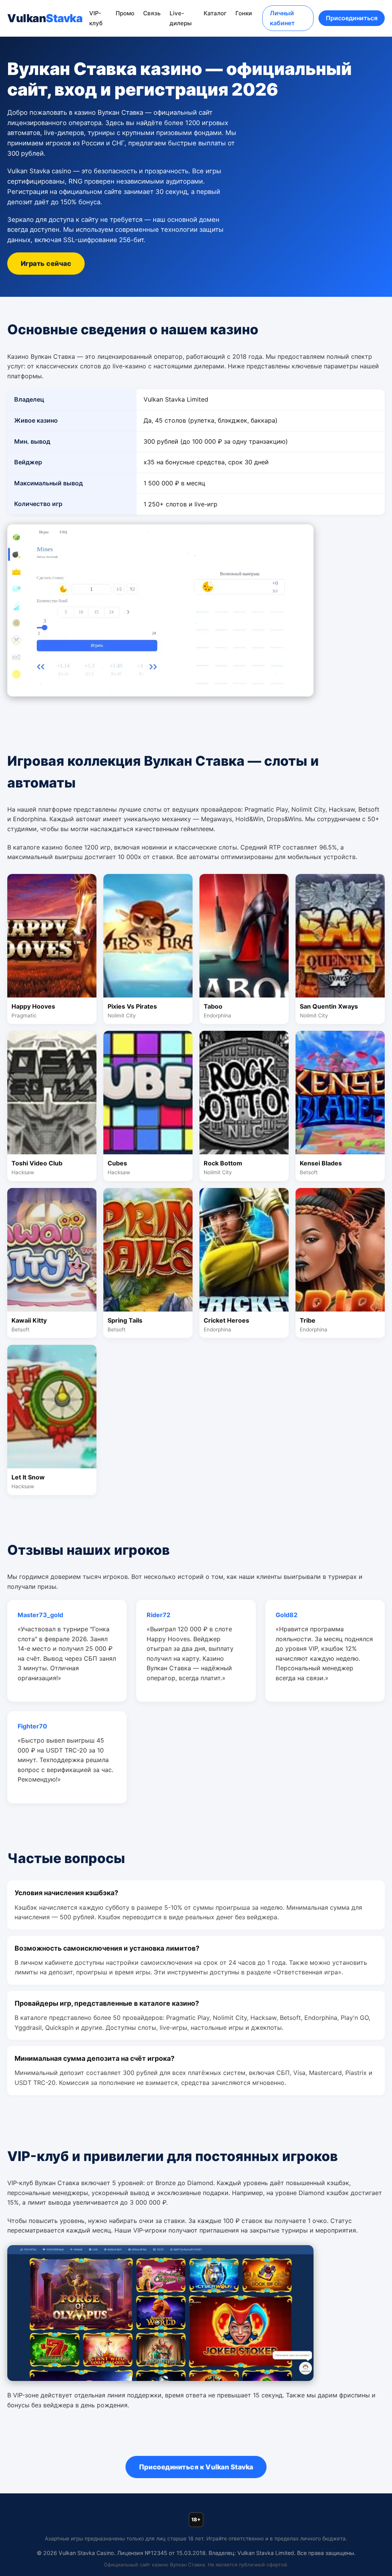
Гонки (244, 13)
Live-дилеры (181, 18)
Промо (125, 13)
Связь (152, 13)
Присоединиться (352, 18)
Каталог (215, 13)
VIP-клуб (96, 18)
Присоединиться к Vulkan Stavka (196, 2467)
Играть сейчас (46, 263)
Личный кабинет (282, 18)
